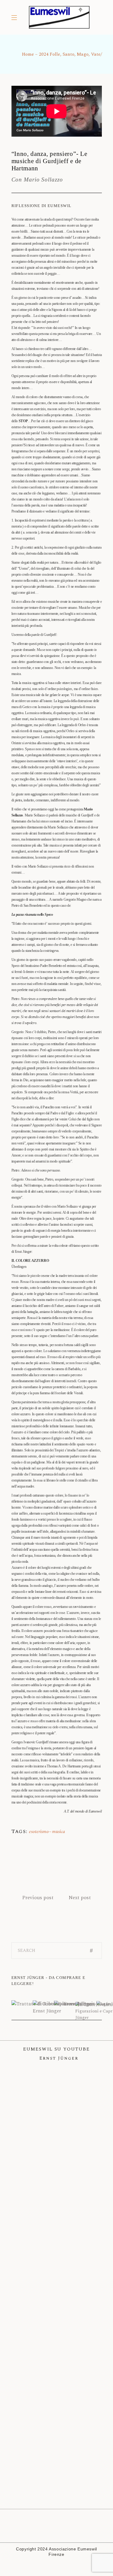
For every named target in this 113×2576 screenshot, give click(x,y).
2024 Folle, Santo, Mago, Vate (70, 54)
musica (59, 1832)
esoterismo (39, 1832)
